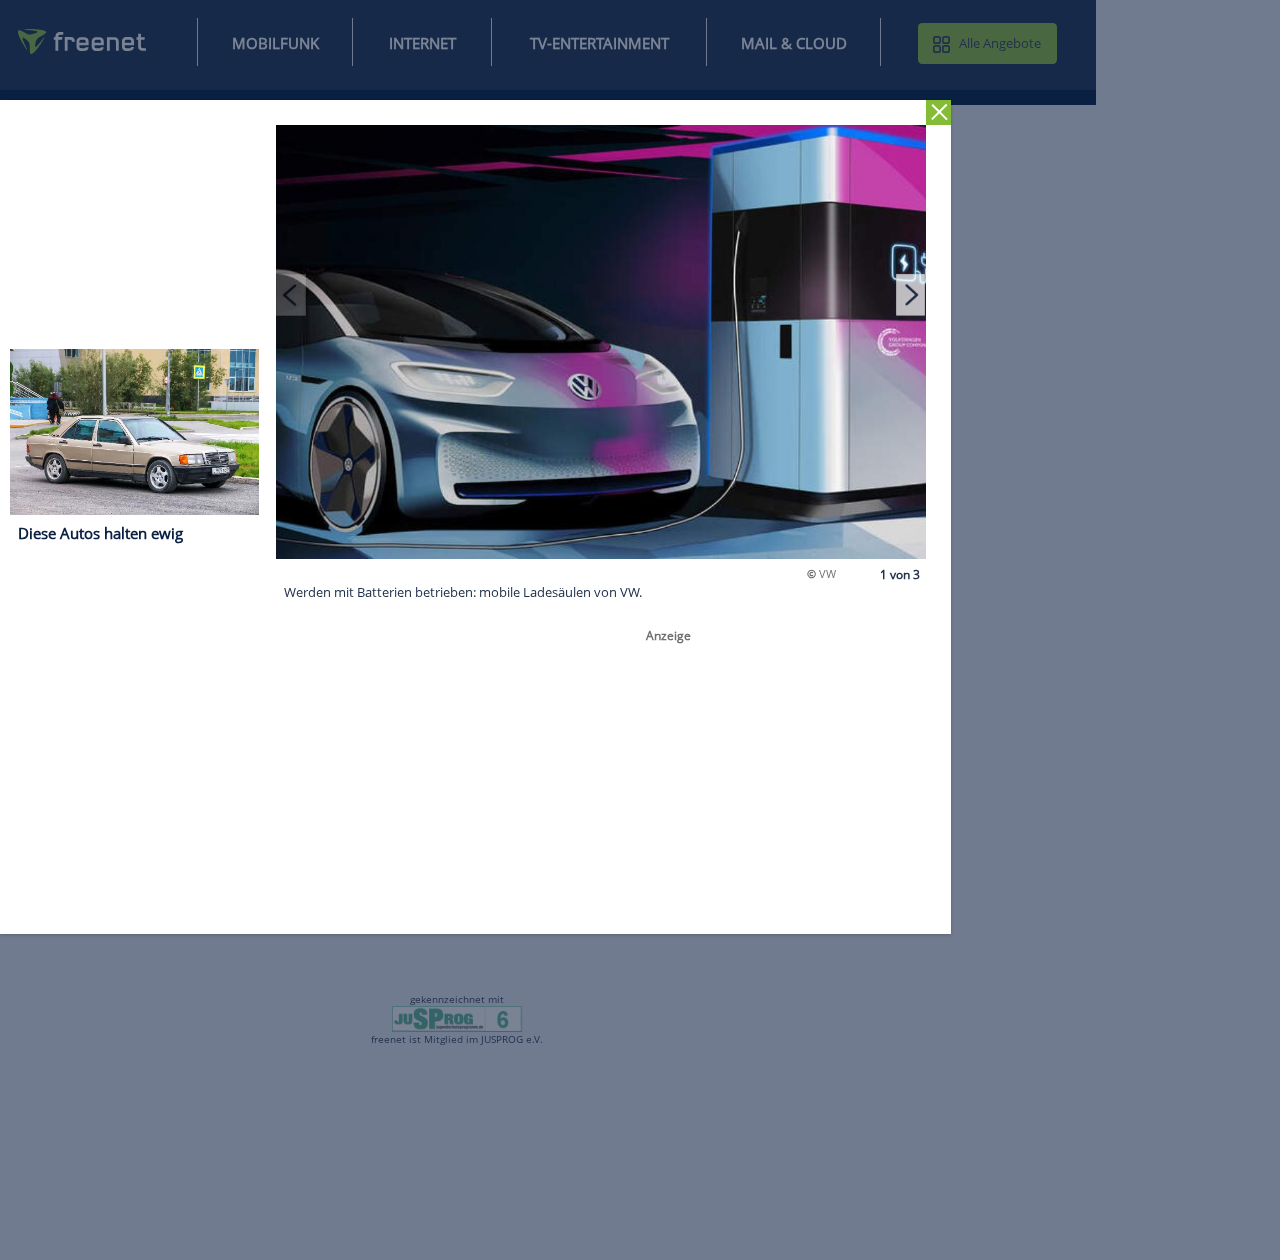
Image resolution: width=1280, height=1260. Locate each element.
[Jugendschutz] (457, 1018)
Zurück (938, 112)
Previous (291, 294)
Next (911, 294)
